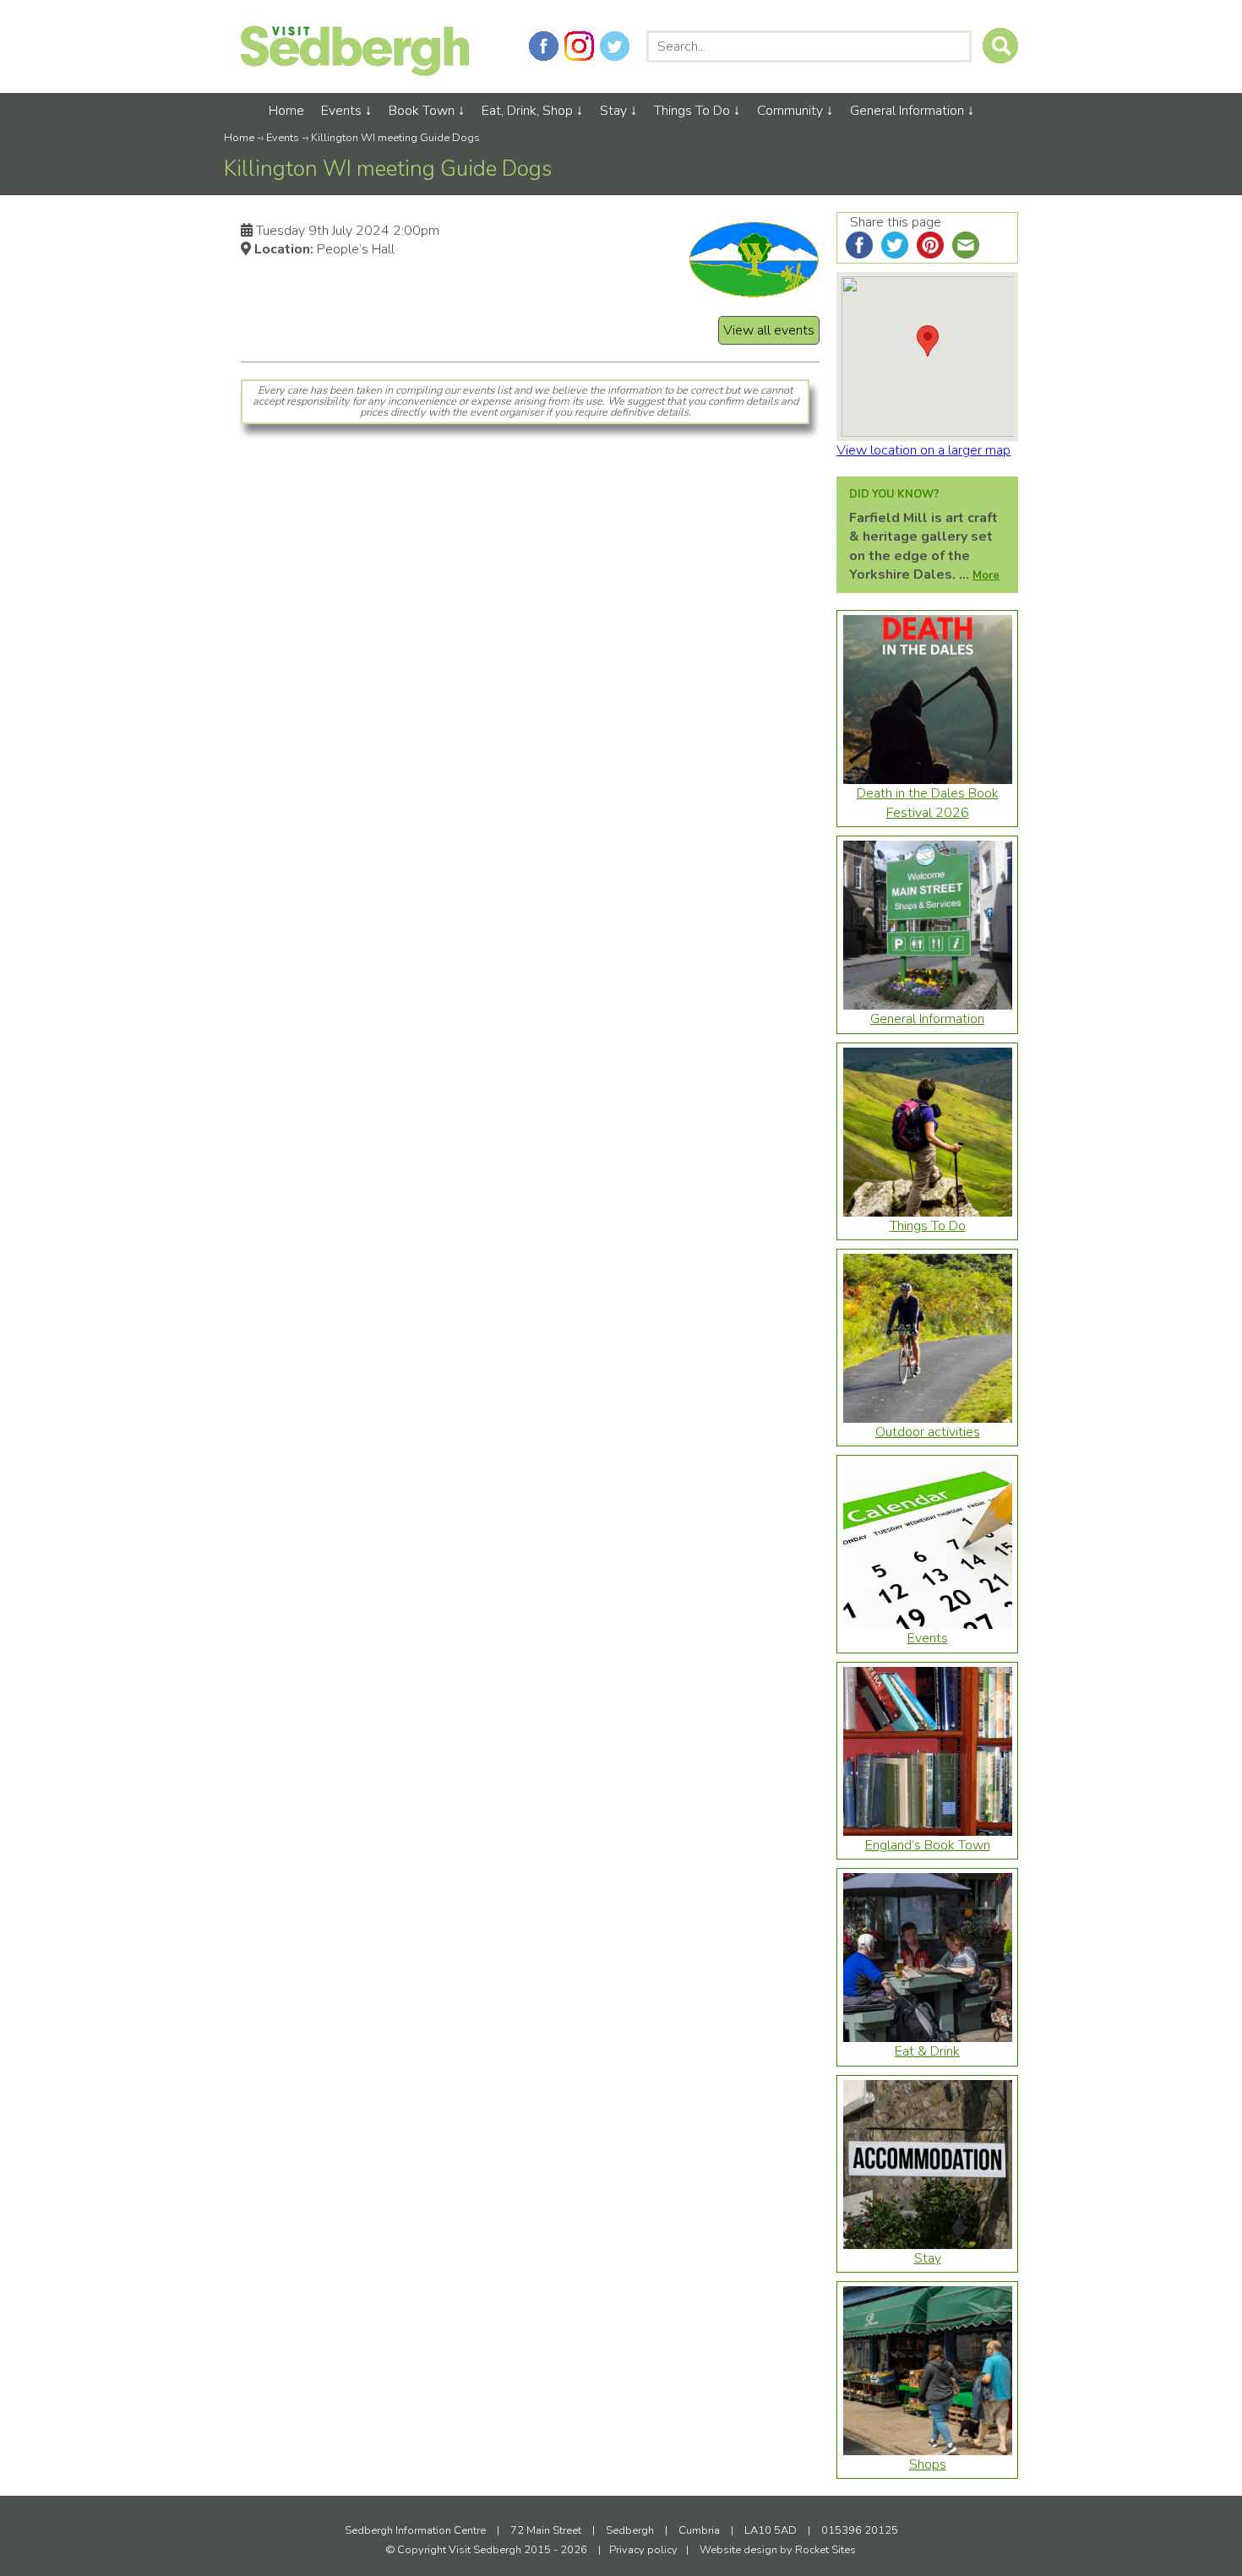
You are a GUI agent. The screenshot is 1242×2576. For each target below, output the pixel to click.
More (986, 575)
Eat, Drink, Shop (527, 111)
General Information (907, 111)
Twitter (615, 46)
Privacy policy (643, 2550)
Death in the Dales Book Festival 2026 (928, 803)
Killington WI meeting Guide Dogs (395, 138)
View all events (769, 330)
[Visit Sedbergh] (355, 72)
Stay (613, 111)
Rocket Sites (825, 2550)
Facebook (544, 46)
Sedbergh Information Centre (415, 2530)
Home (286, 111)
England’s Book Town (928, 1845)
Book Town (422, 111)
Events (341, 111)
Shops (928, 2464)
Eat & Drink (927, 2051)
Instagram (579, 46)
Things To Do (692, 111)
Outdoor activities (928, 1432)
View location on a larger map (923, 450)
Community (790, 111)
